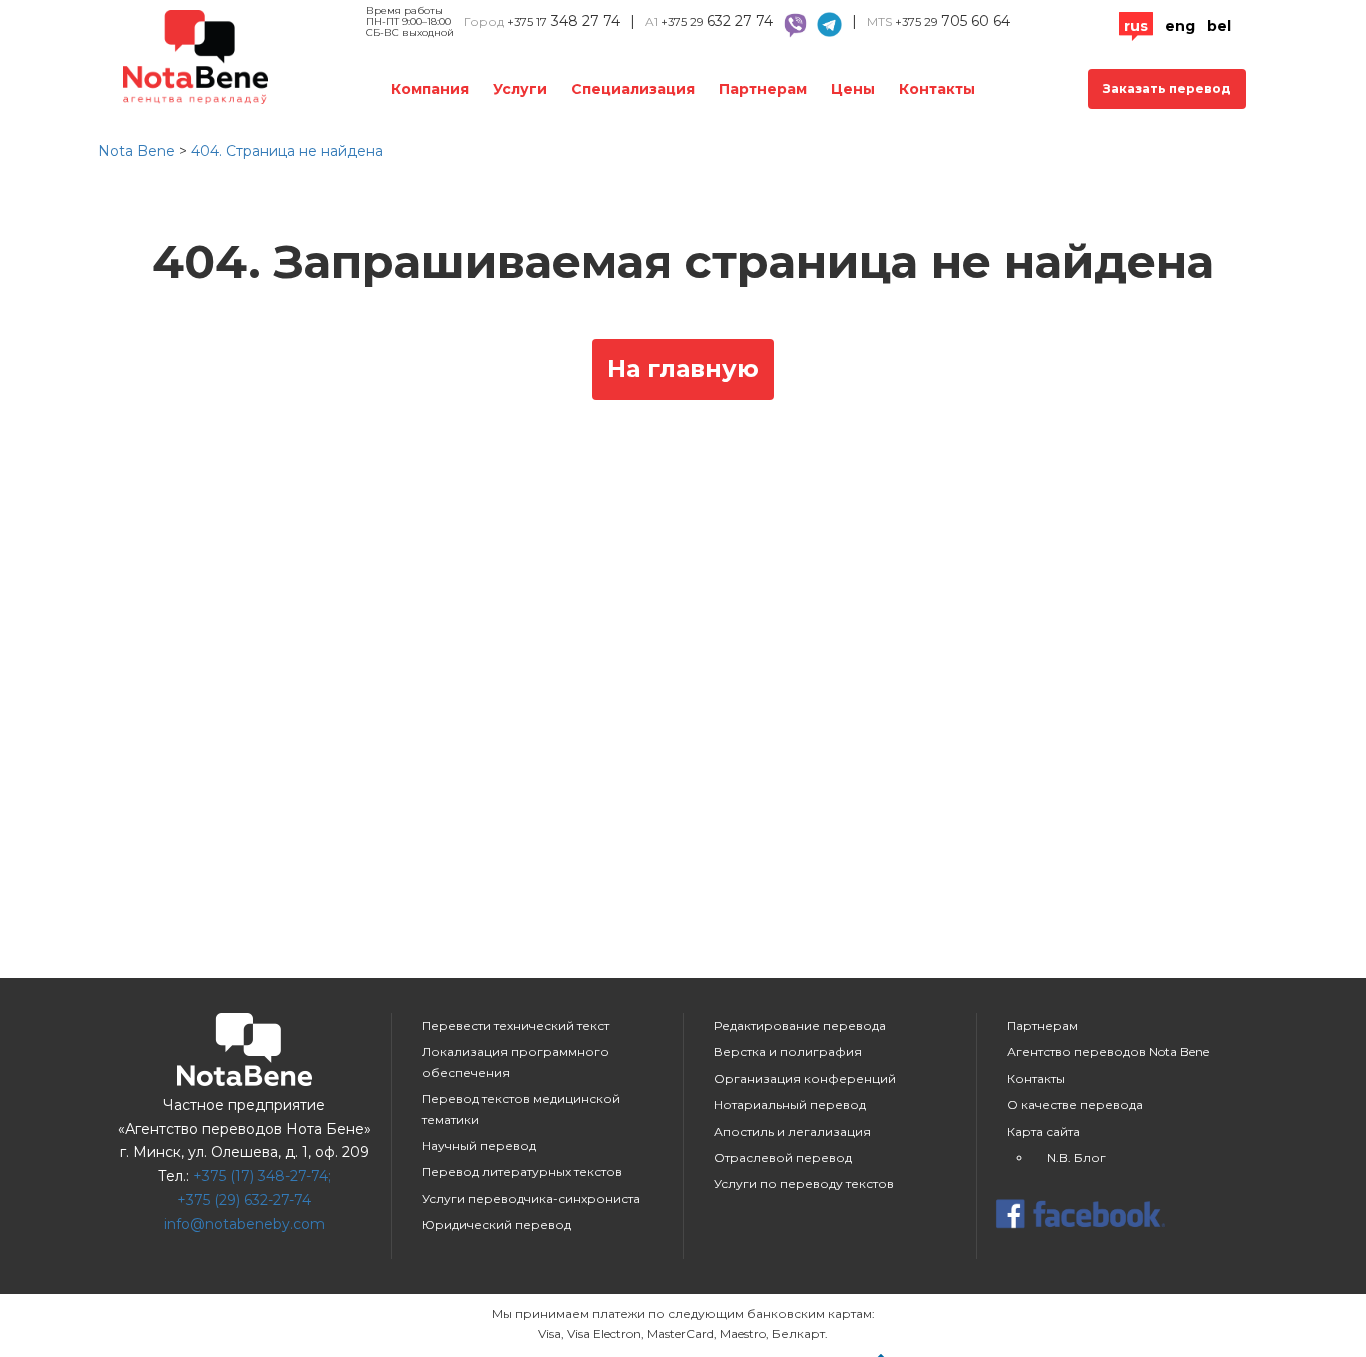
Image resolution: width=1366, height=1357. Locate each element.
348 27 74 (563, 21)
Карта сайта (1043, 1131)
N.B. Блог (1076, 1157)
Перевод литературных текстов (522, 1171)
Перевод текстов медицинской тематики (521, 1108)
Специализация (633, 89)
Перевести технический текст (515, 1025)
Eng (1180, 26)
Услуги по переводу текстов (804, 1183)
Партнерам (763, 89)
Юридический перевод (496, 1224)
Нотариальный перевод (790, 1104)
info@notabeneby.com (244, 1224)
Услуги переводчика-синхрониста (531, 1198)
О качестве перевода (1075, 1104)
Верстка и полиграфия (788, 1051)
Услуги (520, 89)
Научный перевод (479, 1145)
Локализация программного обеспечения (515, 1061)
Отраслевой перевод (783, 1157)
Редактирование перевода (800, 1025)
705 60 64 (952, 21)
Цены (853, 89)
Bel (1219, 26)
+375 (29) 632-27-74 (244, 1200)
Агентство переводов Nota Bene (1108, 1051)
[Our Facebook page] (1123, 1216)
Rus (1136, 26)
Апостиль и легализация (792, 1131)
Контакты (937, 89)
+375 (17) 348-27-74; (262, 1176)
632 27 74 (717, 21)
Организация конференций (805, 1078)
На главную (683, 368)
